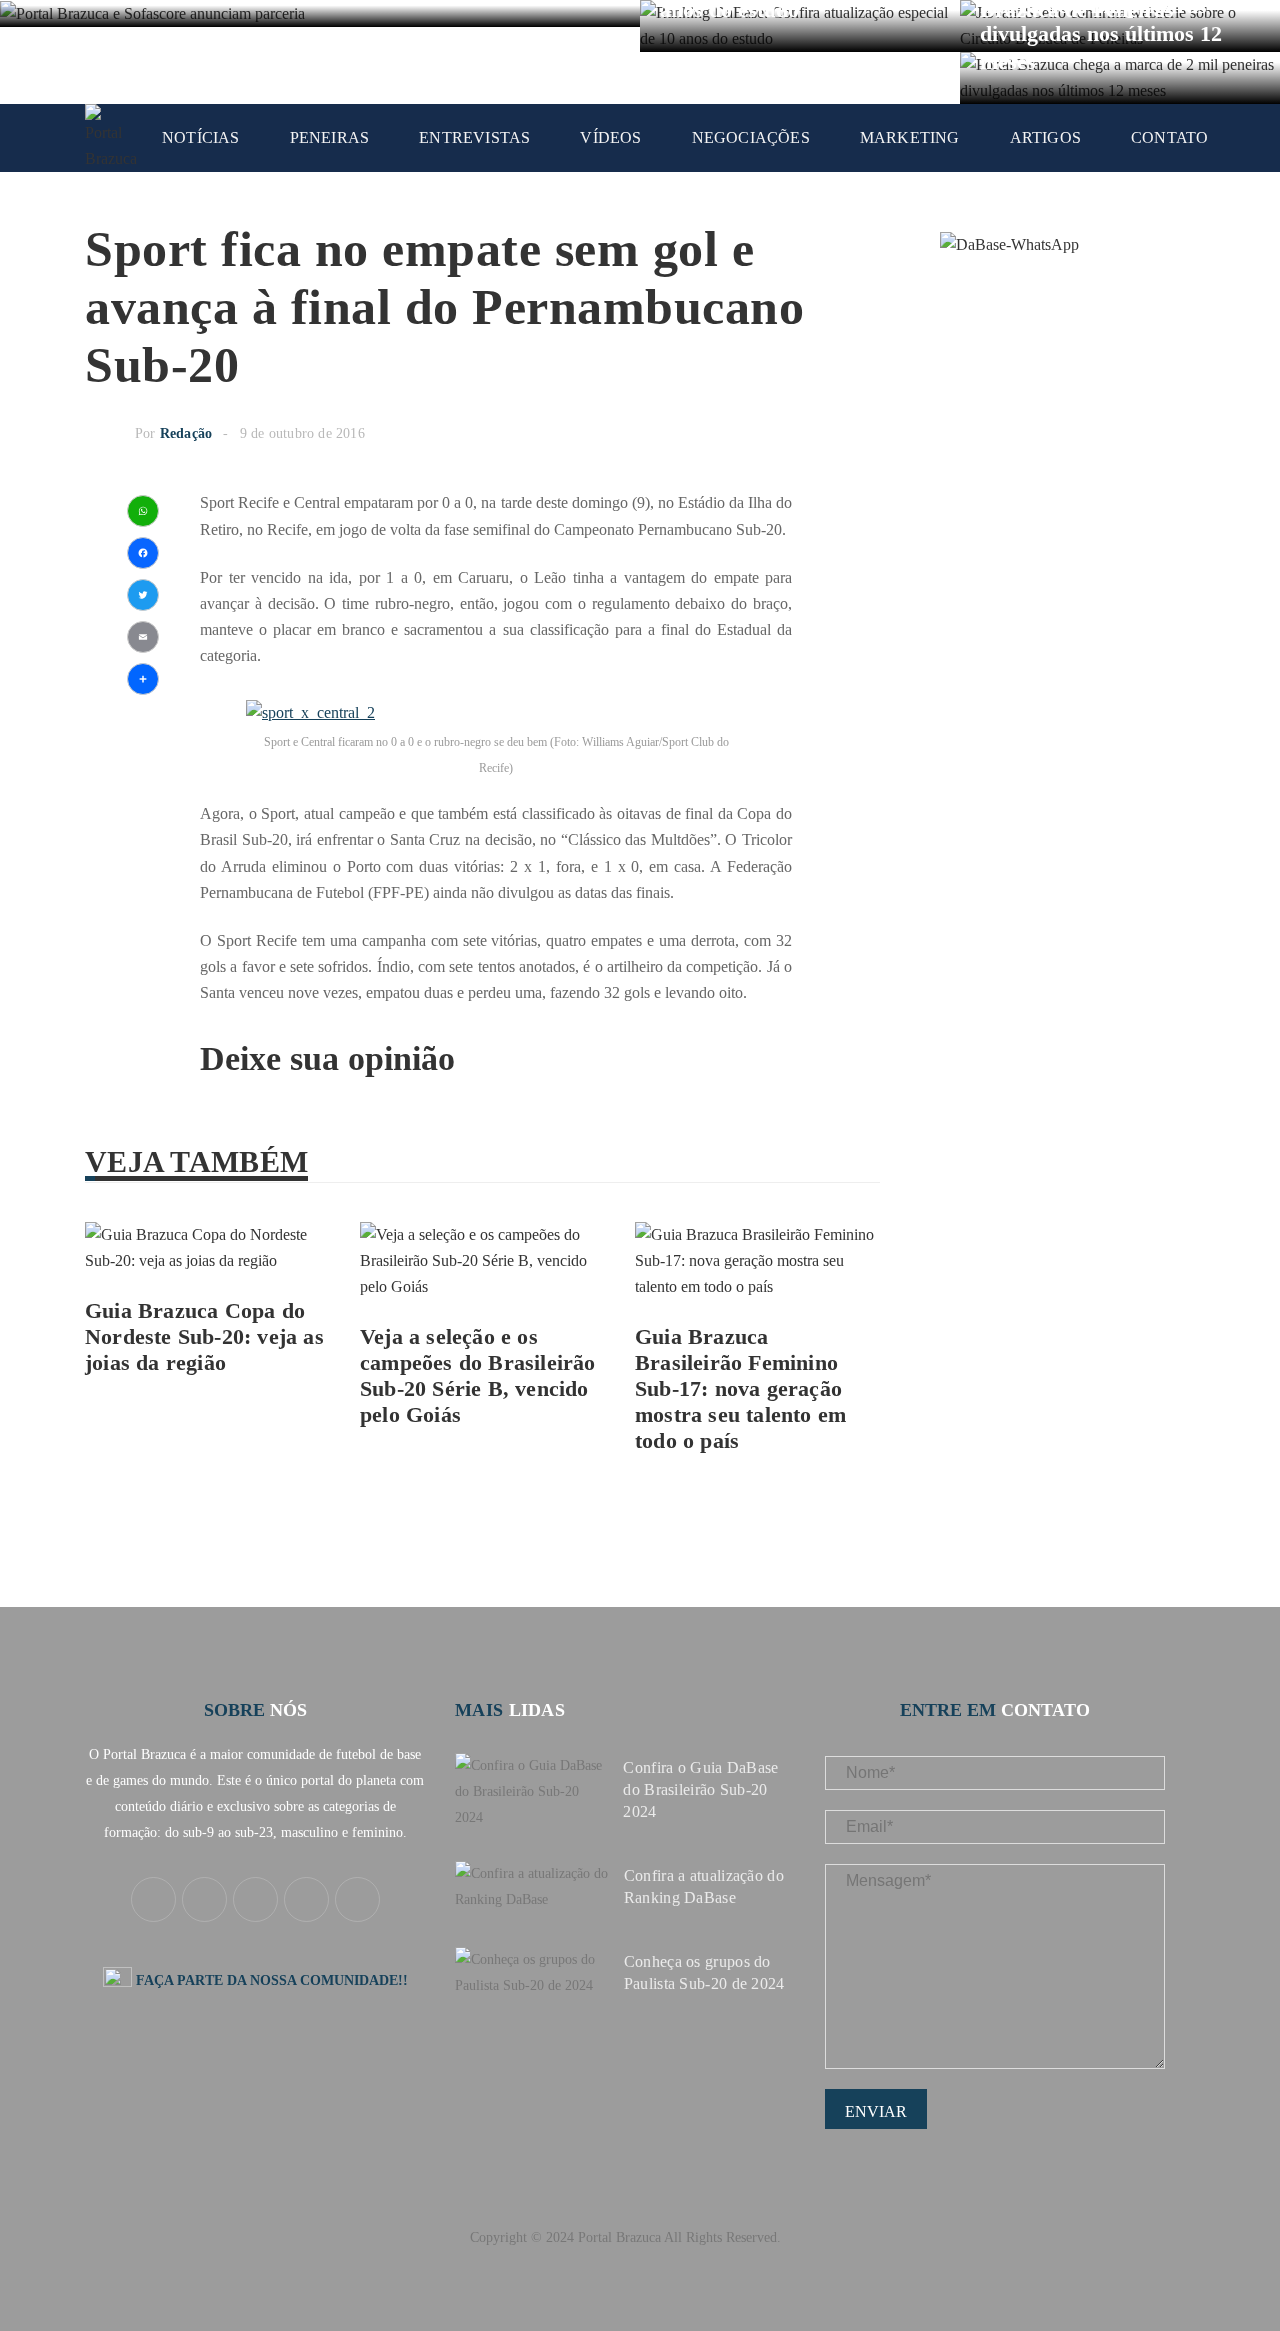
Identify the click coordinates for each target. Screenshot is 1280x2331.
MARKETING (910, 137)
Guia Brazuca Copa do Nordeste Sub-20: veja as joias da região (204, 1336)
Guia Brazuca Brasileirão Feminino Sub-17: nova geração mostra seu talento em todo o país (740, 1388)
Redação (186, 433)
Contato (1169, 137)
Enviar (876, 2111)
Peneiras (330, 137)
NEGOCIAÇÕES (751, 137)
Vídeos (610, 137)
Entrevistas (474, 137)
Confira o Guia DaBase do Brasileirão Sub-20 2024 (700, 1789)
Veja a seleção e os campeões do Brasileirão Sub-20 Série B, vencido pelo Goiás (478, 1375)
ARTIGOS (1045, 137)
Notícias (201, 137)
